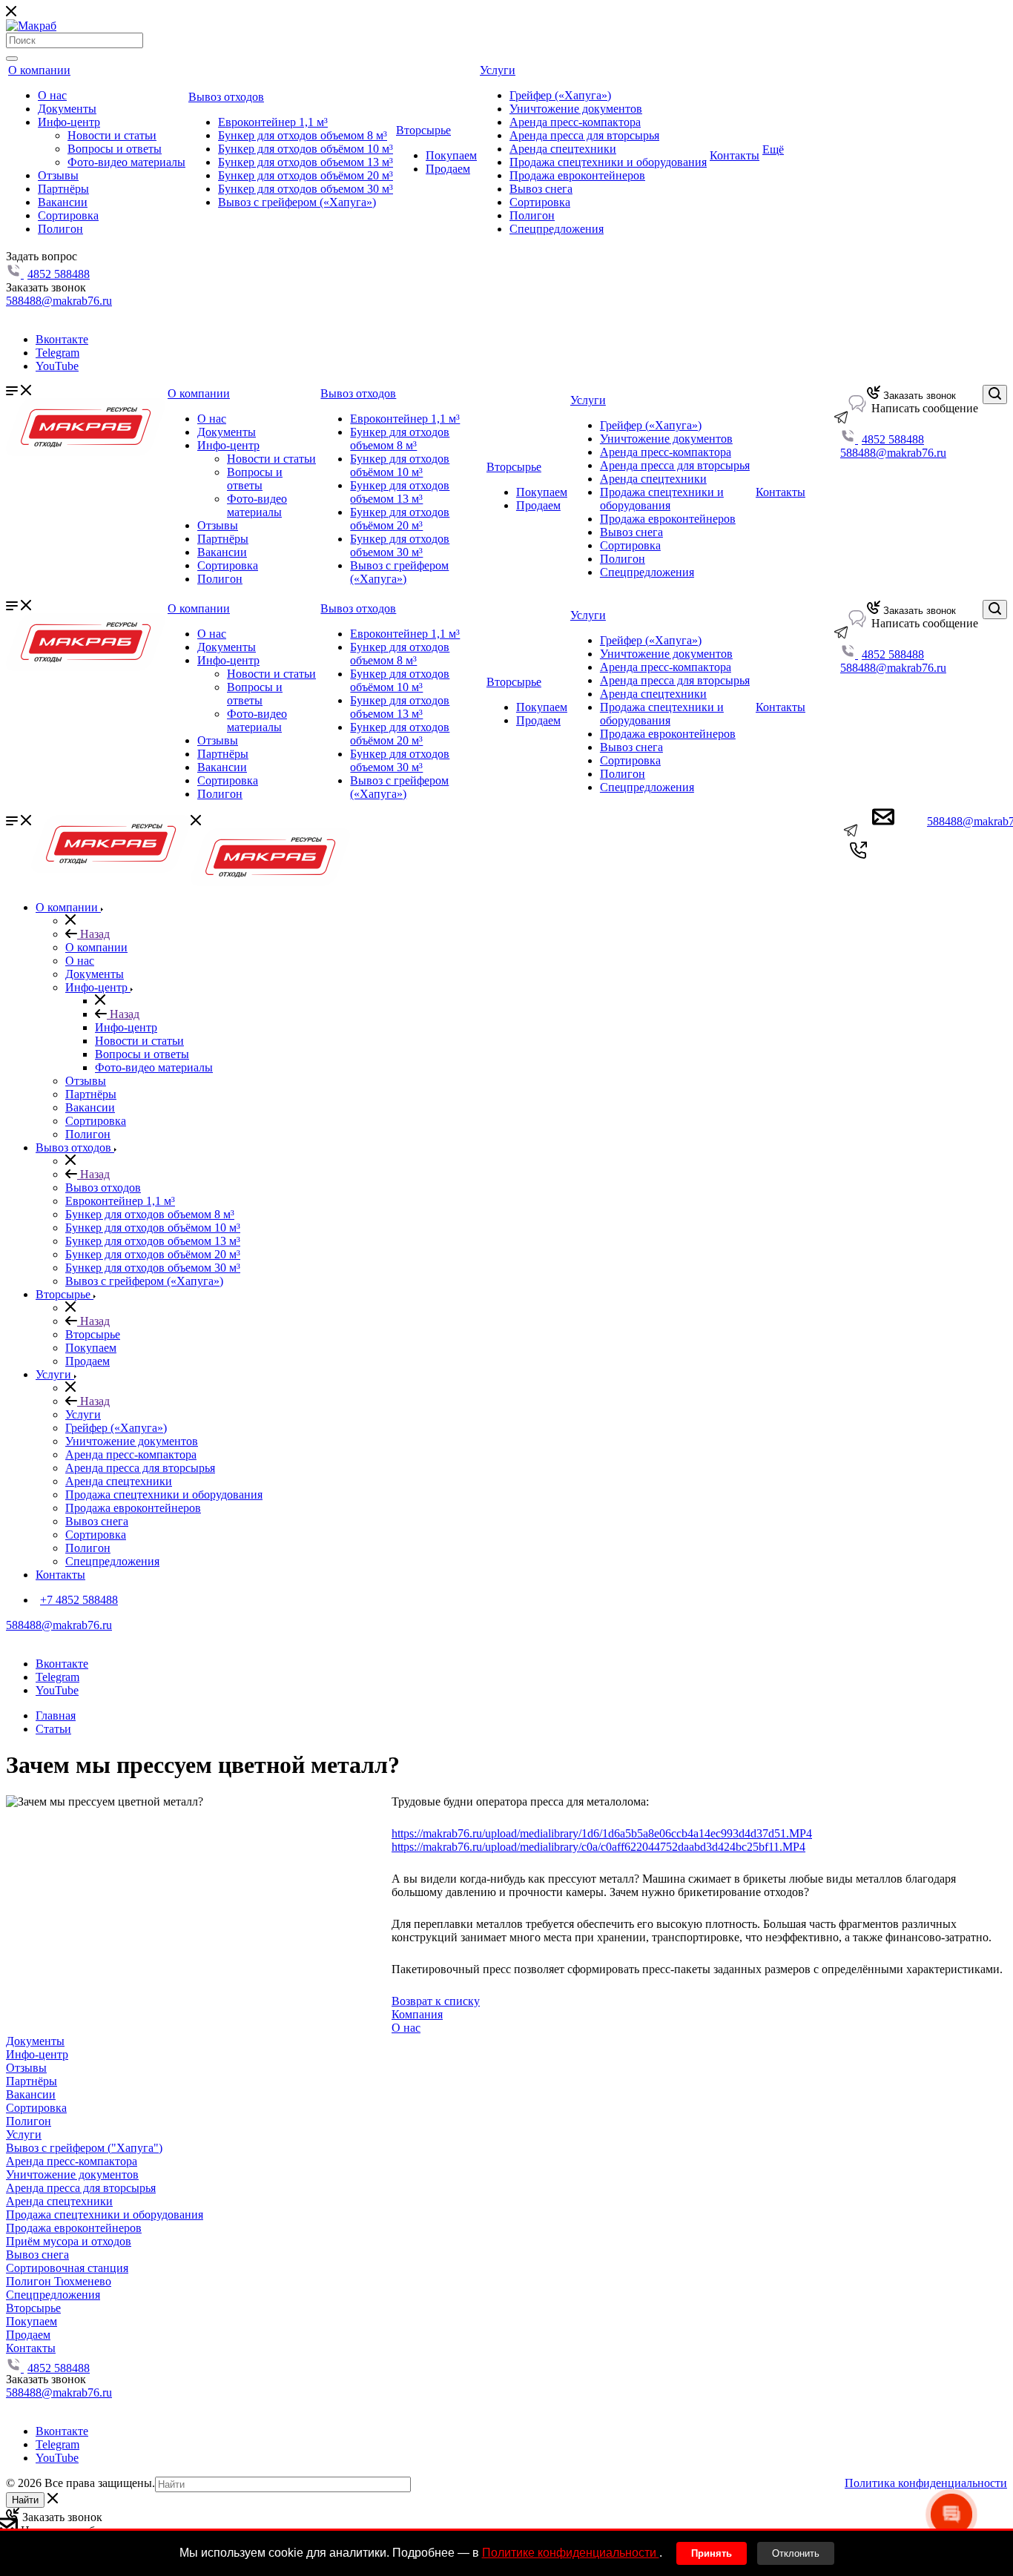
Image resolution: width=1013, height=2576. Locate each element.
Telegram (57, 353)
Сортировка (68, 215)
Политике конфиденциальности (571, 2553)
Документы (67, 109)
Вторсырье (423, 130)
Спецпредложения (557, 229)
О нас (52, 95)
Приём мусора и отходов (69, 2241)
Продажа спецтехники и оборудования (608, 162)
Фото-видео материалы (126, 162)
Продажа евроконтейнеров (577, 175)
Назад (93, 934)
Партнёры (63, 189)
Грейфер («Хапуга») (560, 95)
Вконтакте (62, 339)
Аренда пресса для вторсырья (584, 135)
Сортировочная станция (67, 2268)
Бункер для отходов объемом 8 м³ (303, 135)
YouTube (57, 366)
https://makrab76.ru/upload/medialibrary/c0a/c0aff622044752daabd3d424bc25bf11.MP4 (598, 1847)
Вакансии (63, 202)
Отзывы (58, 175)
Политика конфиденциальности (926, 2483)
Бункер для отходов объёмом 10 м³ (306, 149)
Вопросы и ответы (115, 149)
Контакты (735, 155)
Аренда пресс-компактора (575, 122)
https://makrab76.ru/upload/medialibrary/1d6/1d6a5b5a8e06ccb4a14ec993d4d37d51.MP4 (602, 1833)
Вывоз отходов (226, 97)
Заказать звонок (918, 396)
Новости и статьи (112, 135)
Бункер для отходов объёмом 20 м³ (306, 175)
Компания (417, 2014)
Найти (25, 2500)
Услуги (498, 70)
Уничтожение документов (576, 109)
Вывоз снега (541, 189)
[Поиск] (12, 59)
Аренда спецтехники (563, 149)
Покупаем (451, 155)
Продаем (448, 169)
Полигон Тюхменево (59, 2281)
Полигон (60, 229)
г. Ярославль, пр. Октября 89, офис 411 (104, 314)
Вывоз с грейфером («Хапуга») (297, 202)
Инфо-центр (69, 122)
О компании (39, 70)
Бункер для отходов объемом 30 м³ (306, 189)
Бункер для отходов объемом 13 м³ (306, 162)
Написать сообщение (923, 408)
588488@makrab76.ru (59, 301)
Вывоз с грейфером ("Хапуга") (84, 2148)
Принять (712, 2553)
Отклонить (796, 2553)
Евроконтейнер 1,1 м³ (273, 122)
